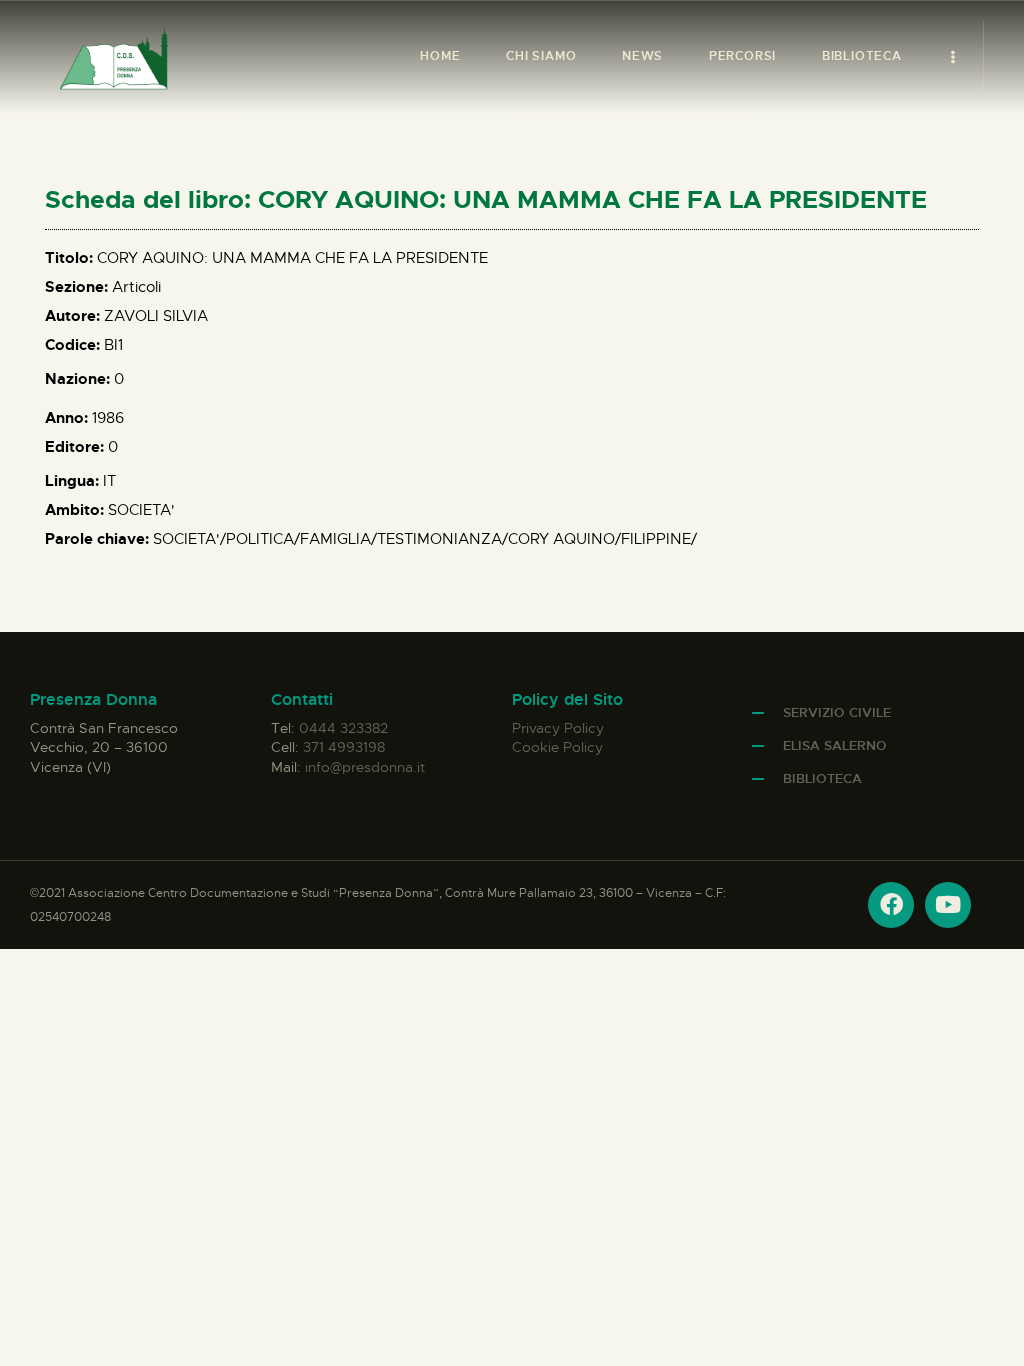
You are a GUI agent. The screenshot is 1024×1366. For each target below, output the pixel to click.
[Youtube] (948, 905)
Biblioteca (822, 778)
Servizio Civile (837, 712)
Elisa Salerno (835, 745)
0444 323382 (343, 728)
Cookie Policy (557, 747)
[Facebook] (891, 905)
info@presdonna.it (365, 767)
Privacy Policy (558, 728)
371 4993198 (344, 747)
